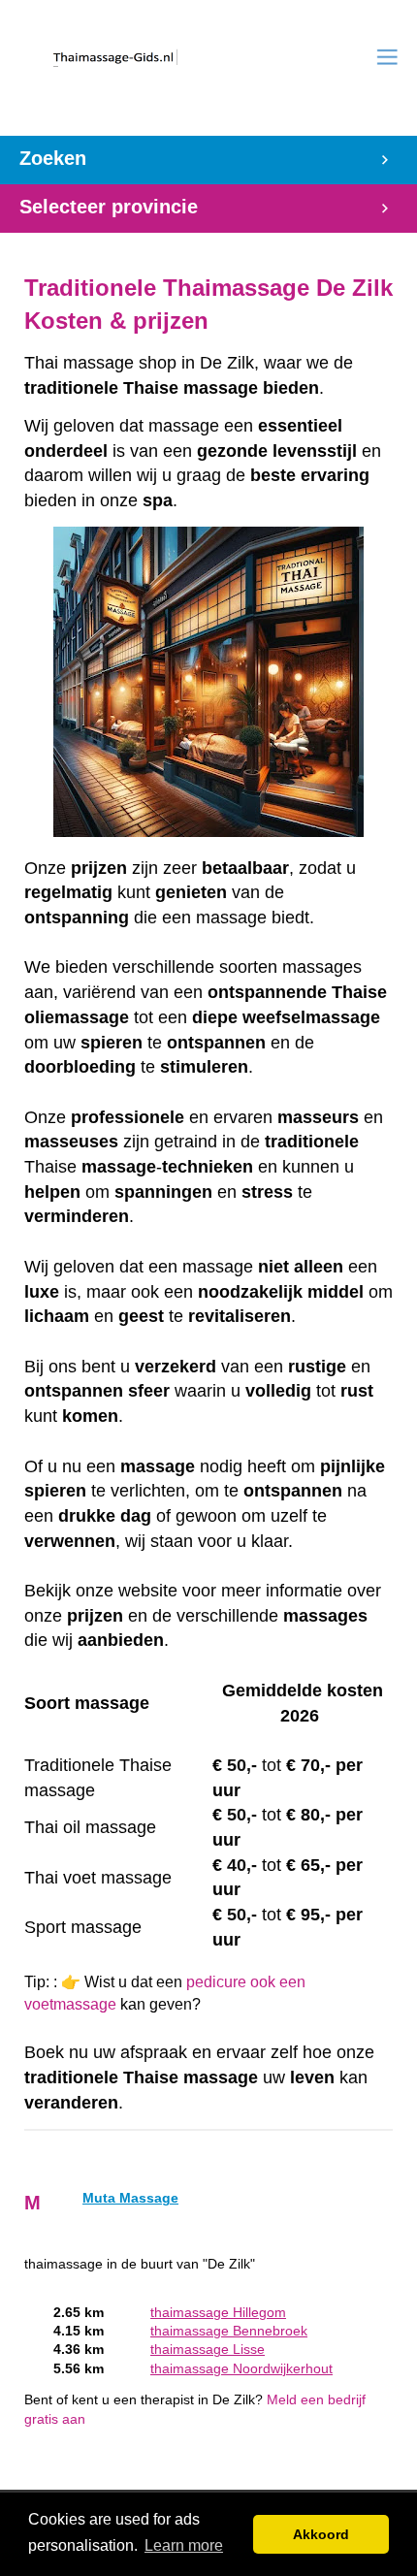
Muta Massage (130, 2198)
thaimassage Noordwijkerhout (241, 2369)
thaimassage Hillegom (218, 2313)
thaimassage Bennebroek (229, 2331)
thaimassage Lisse (208, 2350)
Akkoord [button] (321, 2534)
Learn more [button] (184, 2545)
